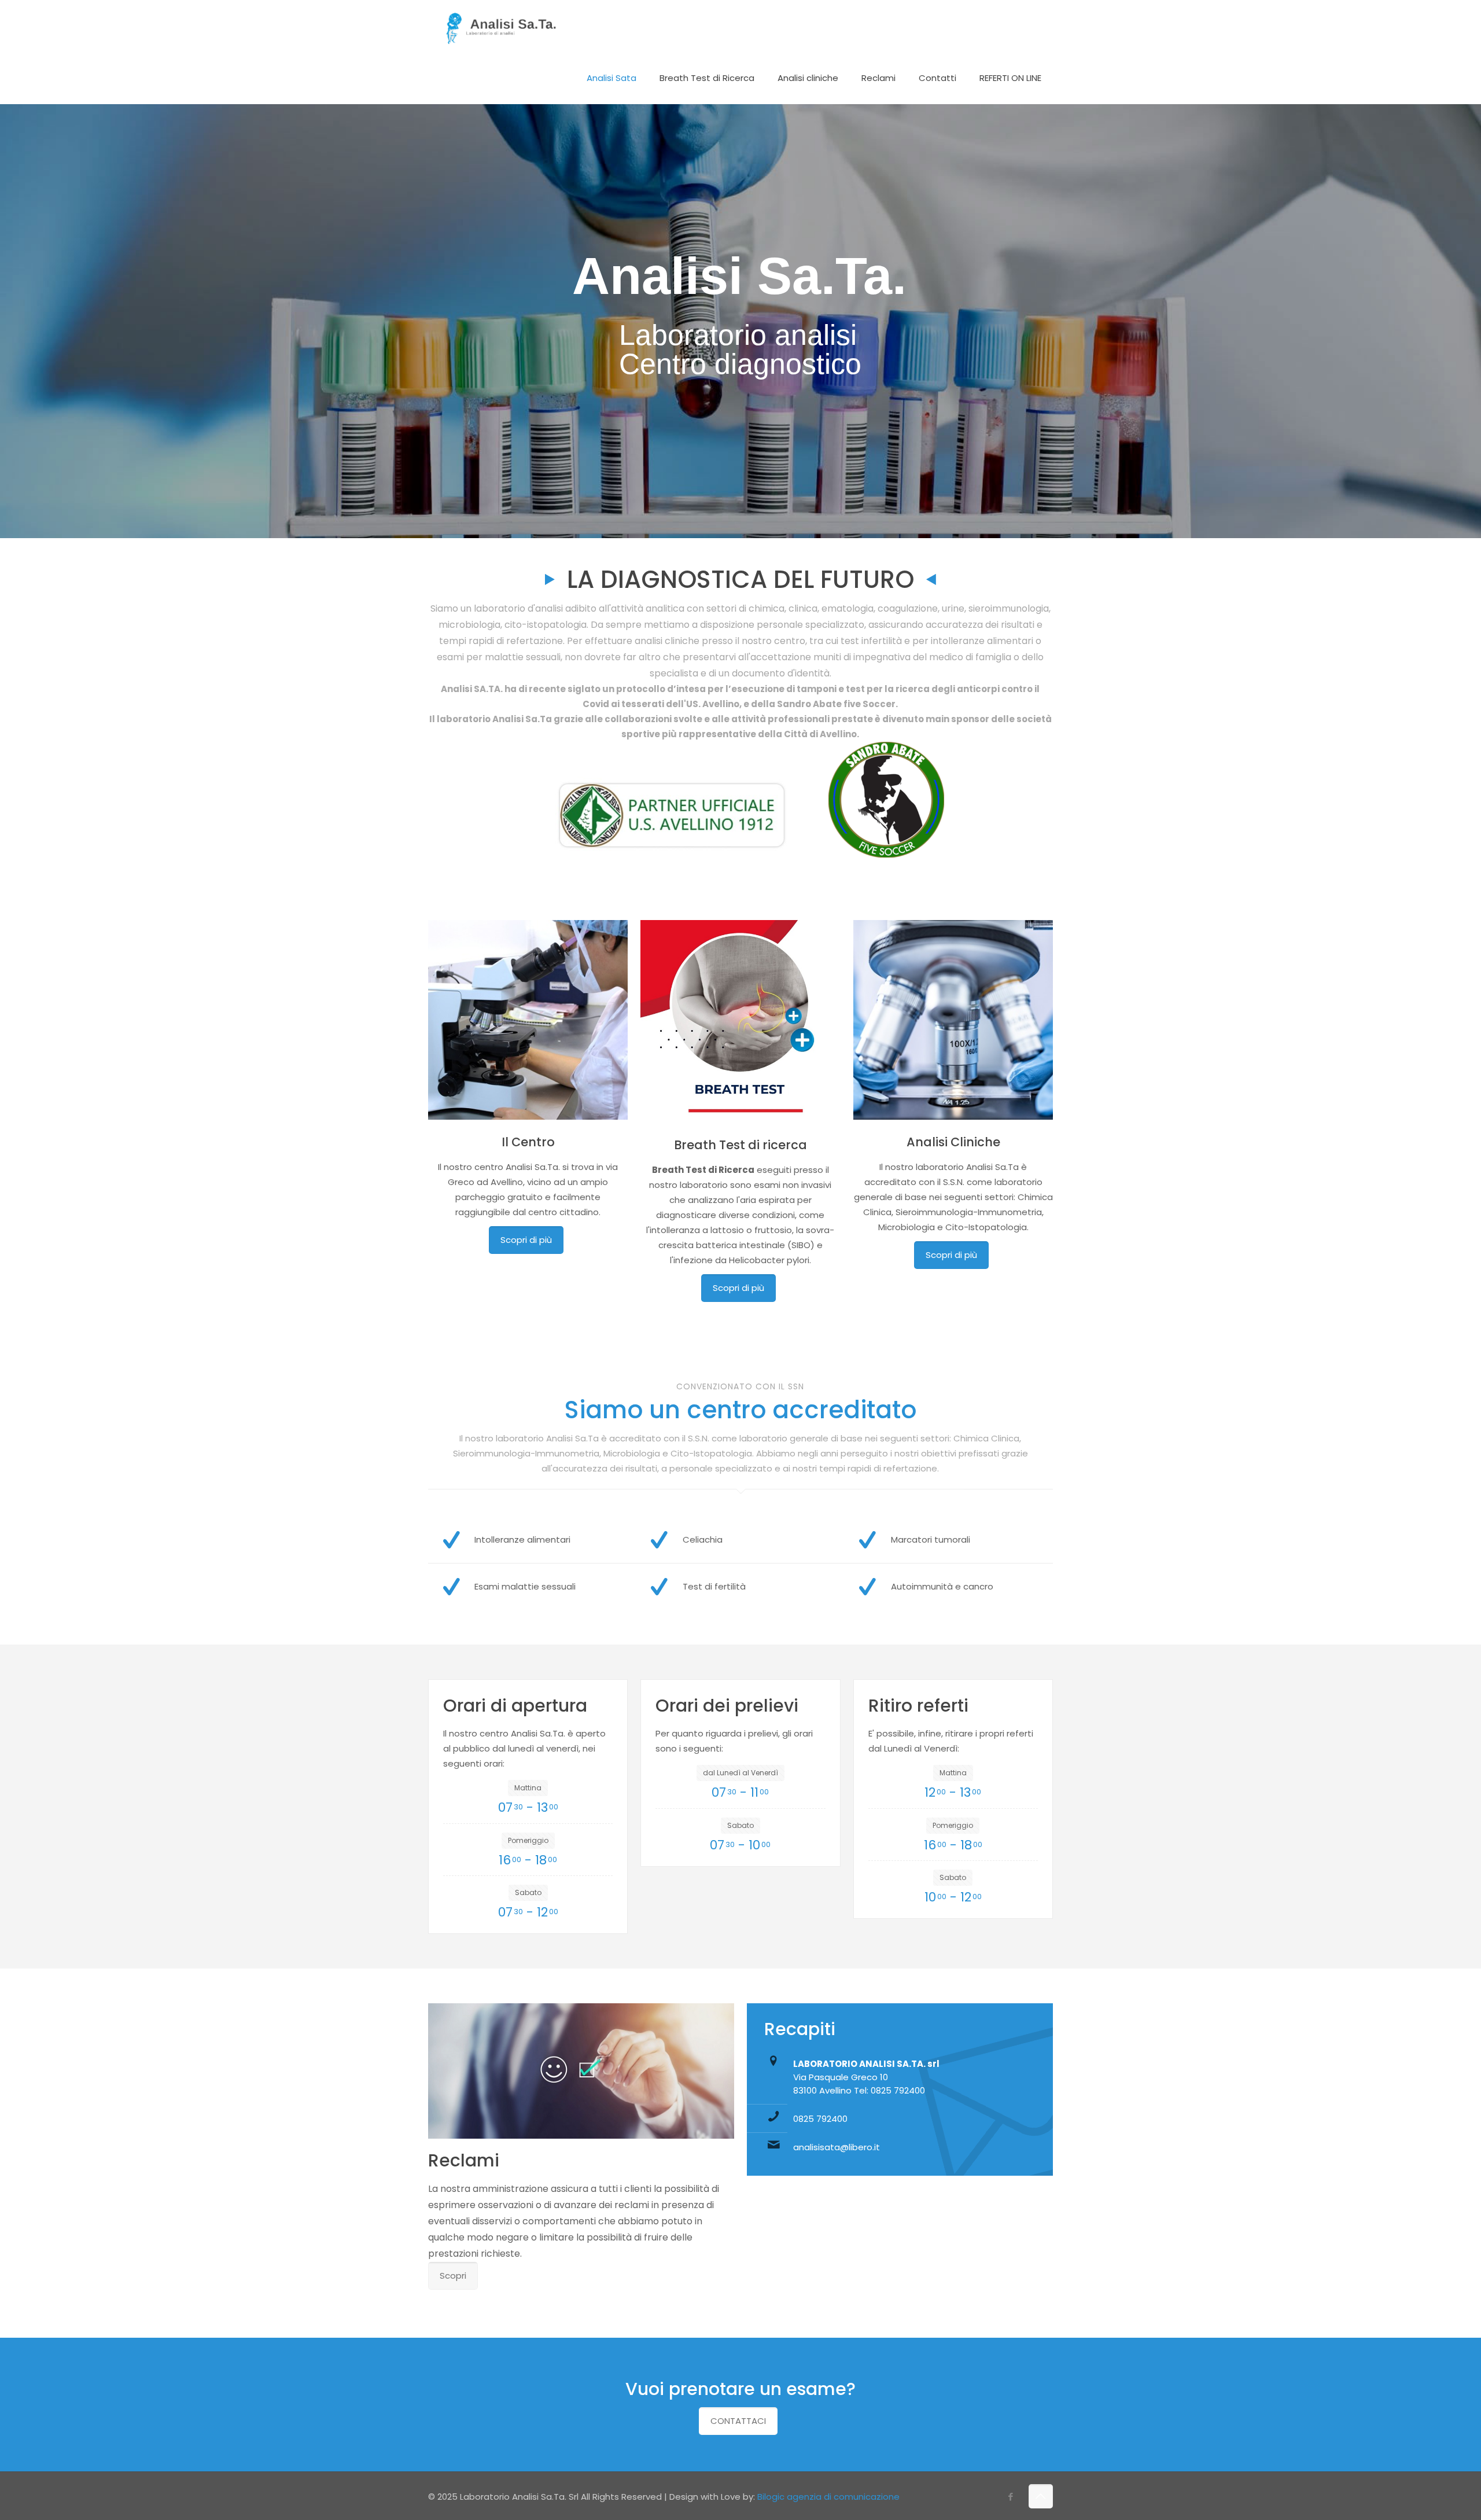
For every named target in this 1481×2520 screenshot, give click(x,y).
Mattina (528, 1788)
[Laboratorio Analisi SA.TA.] (500, 26)
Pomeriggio (528, 1840)
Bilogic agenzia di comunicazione (828, 2497)
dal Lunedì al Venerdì (740, 1773)
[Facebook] (1011, 2497)
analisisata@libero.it (837, 2147)
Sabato (528, 1892)
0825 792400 (820, 2119)
